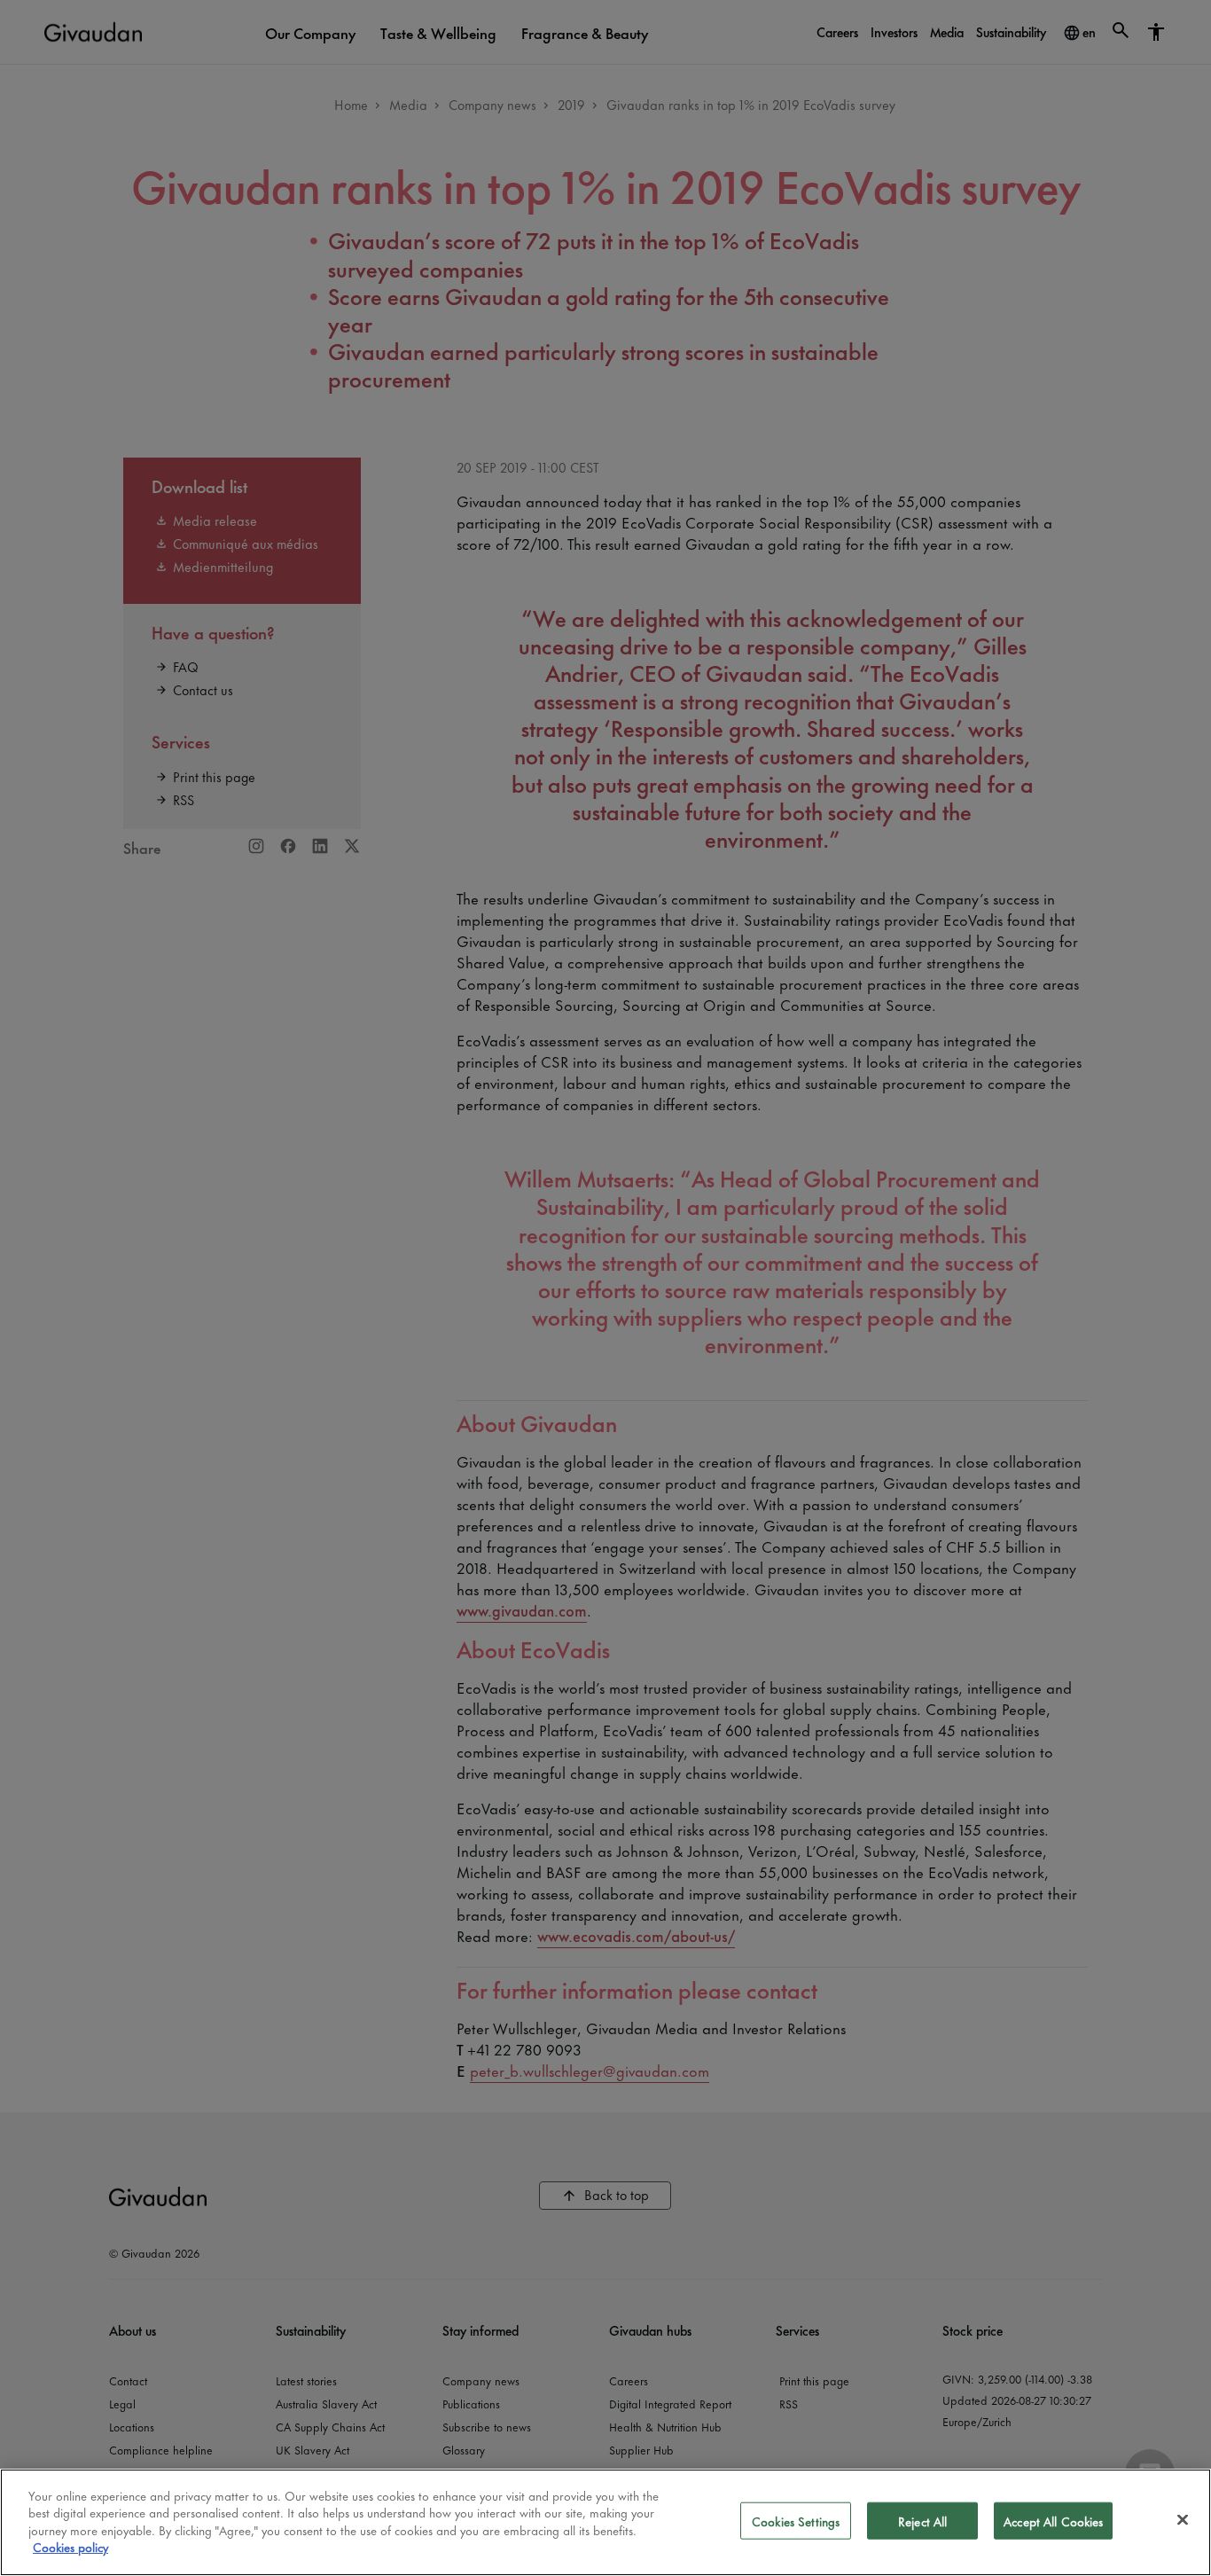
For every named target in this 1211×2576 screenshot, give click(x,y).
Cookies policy (70, 2546)
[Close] (1183, 2520)
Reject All (922, 2521)
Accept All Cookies (1053, 2521)
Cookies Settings (796, 2521)
